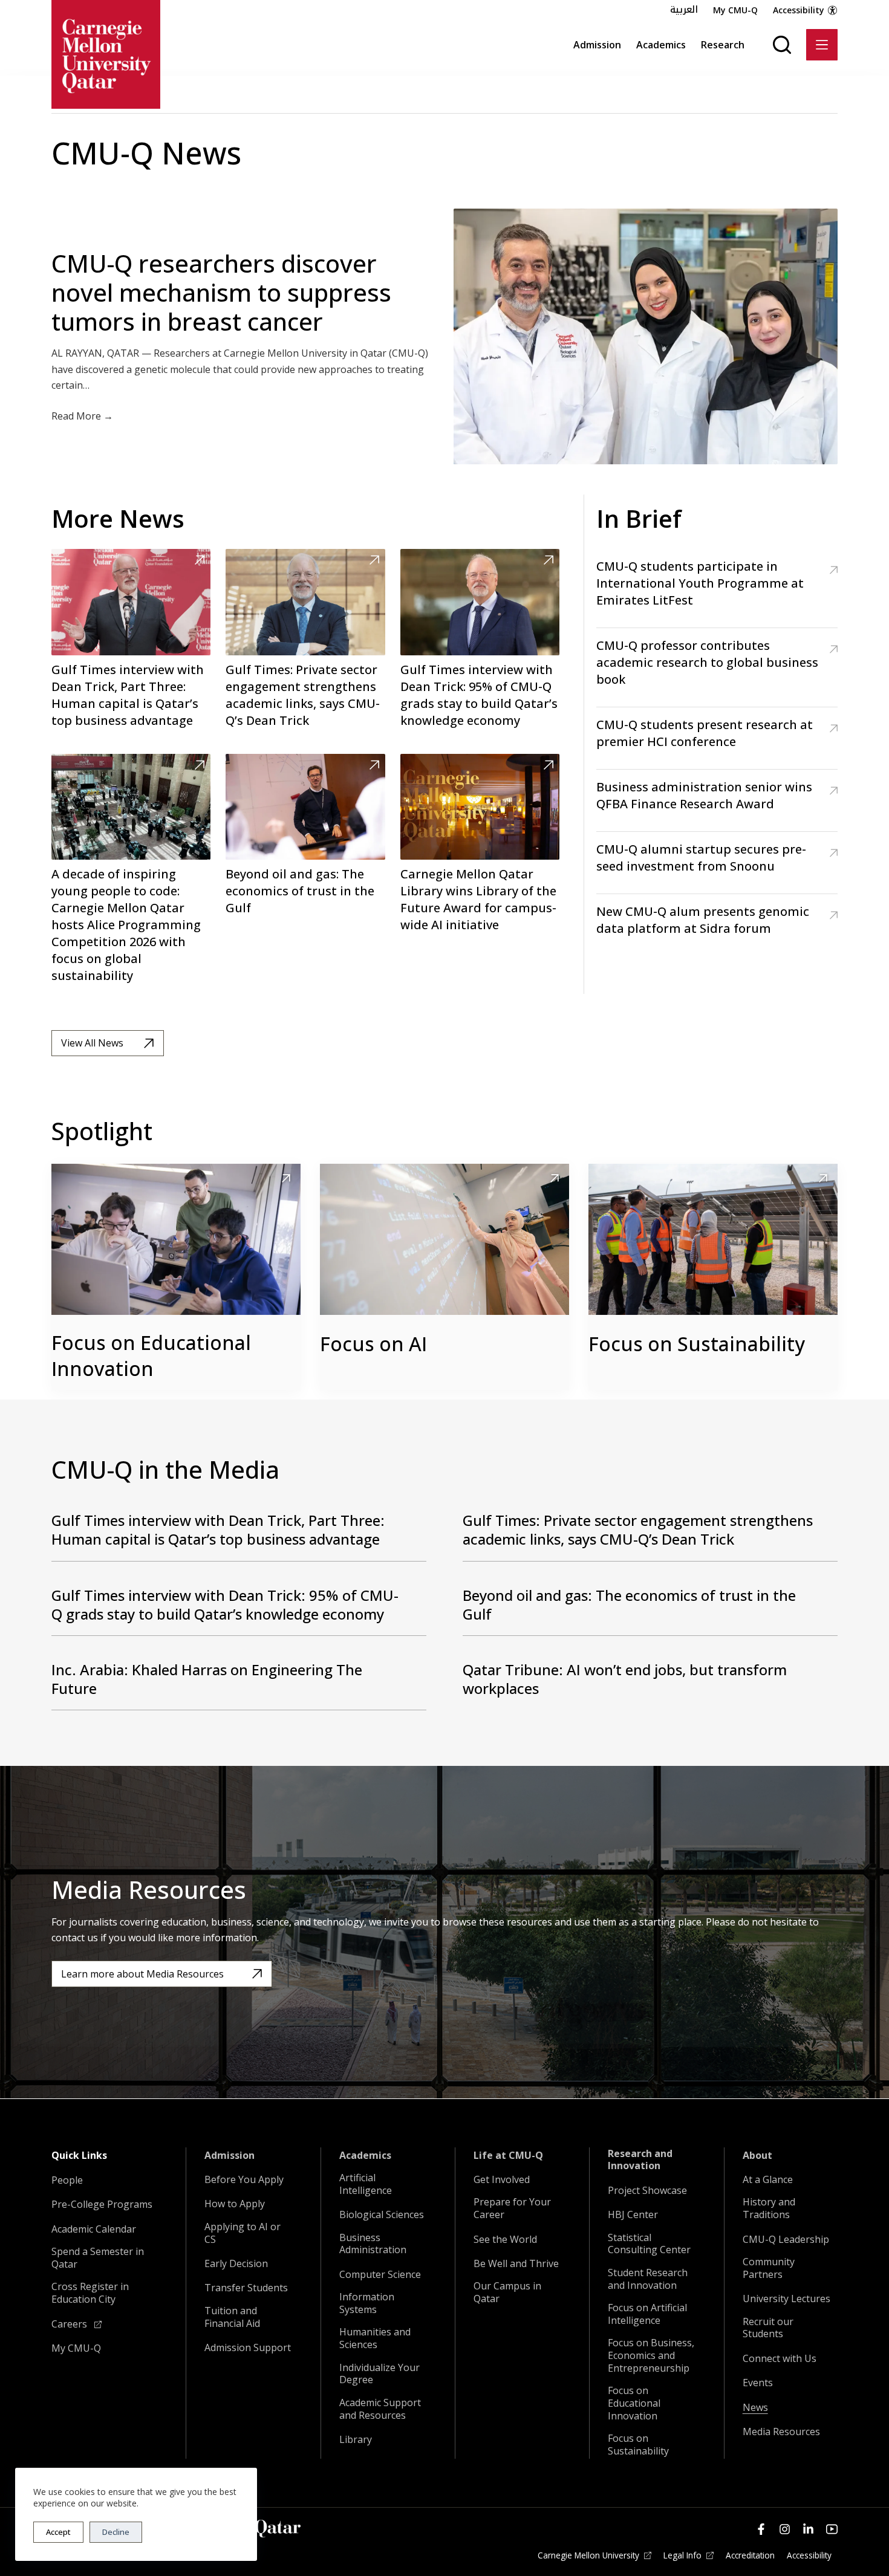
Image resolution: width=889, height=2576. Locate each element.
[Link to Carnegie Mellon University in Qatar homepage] (106, 54)
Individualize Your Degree (379, 2374)
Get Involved (502, 2180)
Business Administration (373, 2244)
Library (356, 2440)
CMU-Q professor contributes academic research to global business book (707, 662)
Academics (661, 45)
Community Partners (769, 2268)
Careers (70, 2324)
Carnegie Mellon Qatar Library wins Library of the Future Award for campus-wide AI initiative (478, 899)
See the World (505, 2240)
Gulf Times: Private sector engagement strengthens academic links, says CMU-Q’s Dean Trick (303, 695)
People (67, 2180)
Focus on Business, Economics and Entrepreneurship (651, 2355)
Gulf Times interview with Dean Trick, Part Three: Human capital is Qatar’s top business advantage (128, 695)
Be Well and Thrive (516, 2264)
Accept (58, 2532)
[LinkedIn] (808, 2529)
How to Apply (235, 2204)
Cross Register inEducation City (90, 2293)
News (755, 2408)
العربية (684, 10)
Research (723, 45)
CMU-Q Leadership (786, 2240)
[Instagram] (785, 2529)
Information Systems (367, 2303)
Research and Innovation (640, 2160)
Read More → (82, 416)
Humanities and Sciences (375, 2338)
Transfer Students (246, 2288)
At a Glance (768, 2180)
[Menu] (822, 45)
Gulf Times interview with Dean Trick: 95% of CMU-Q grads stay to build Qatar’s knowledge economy (479, 695)
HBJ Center (633, 2215)
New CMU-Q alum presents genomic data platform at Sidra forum (703, 920)
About (757, 2156)
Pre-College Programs (102, 2205)
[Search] (782, 45)
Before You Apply (244, 2180)
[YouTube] (832, 2529)
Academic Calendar (94, 2229)
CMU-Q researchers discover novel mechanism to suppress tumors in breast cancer (221, 292)
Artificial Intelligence (366, 2184)
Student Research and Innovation (648, 2279)
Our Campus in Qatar (507, 2292)
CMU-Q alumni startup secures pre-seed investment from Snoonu (701, 858)
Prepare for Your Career (512, 2208)
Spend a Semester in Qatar (98, 2258)
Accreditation (750, 2555)
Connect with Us (780, 2359)
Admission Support (248, 2348)
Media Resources (781, 2432)
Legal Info (682, 2555)
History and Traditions (769, 2208)
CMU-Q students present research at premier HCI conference (705, 733)
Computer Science (380, 2275)
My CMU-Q (735, 10)
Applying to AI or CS (243, 2233)
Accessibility (799, 10)
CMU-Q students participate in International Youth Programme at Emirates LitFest (700, 583)
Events (758, 2383)
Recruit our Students (768, 2328)
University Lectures (786, 2299)
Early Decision (236, 2264)
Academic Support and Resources (380, 2409)
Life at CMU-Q (508, 2156)
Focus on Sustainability (697, 1344)
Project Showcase (647, 2191)
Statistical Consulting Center (649, 2244)
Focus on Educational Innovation (151, 1355)
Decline (116, 2532)
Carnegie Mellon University (588, 2555)
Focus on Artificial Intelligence (647, 2314)
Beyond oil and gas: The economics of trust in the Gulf (300, 891)
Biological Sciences (382, 2215)
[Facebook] (761, 2529)
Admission (597, 45)
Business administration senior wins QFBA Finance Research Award (704, 795)
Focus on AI (373, 1344)
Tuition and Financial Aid (232, 2317)
